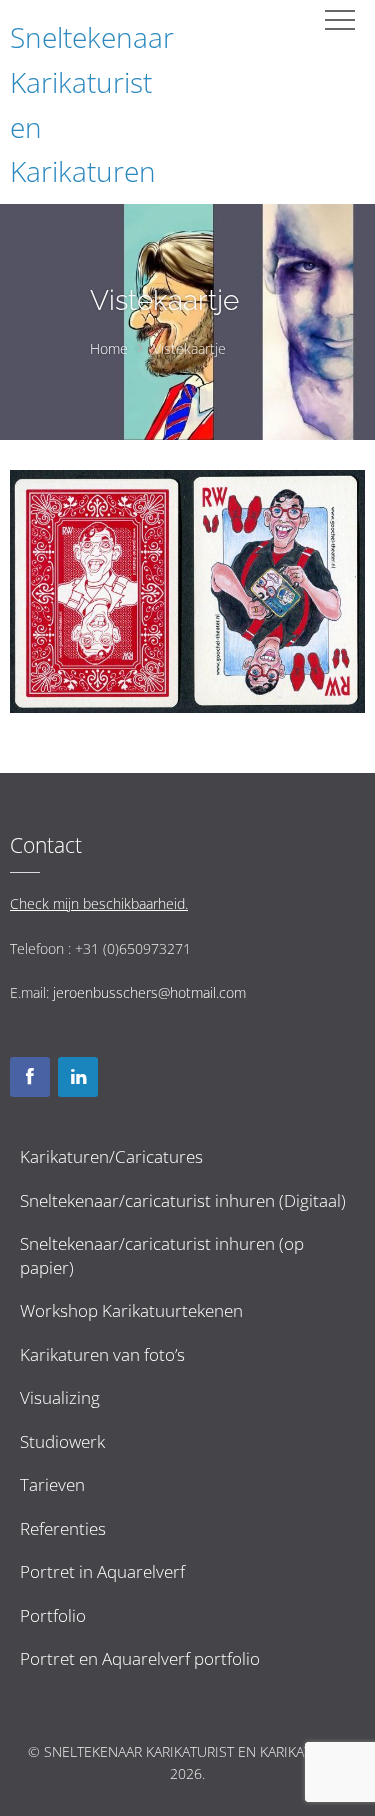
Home (109, 348)
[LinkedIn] (78, 1077)
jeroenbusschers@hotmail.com (149, 992)
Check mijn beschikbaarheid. (99, 903)
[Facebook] (30, 1077)
